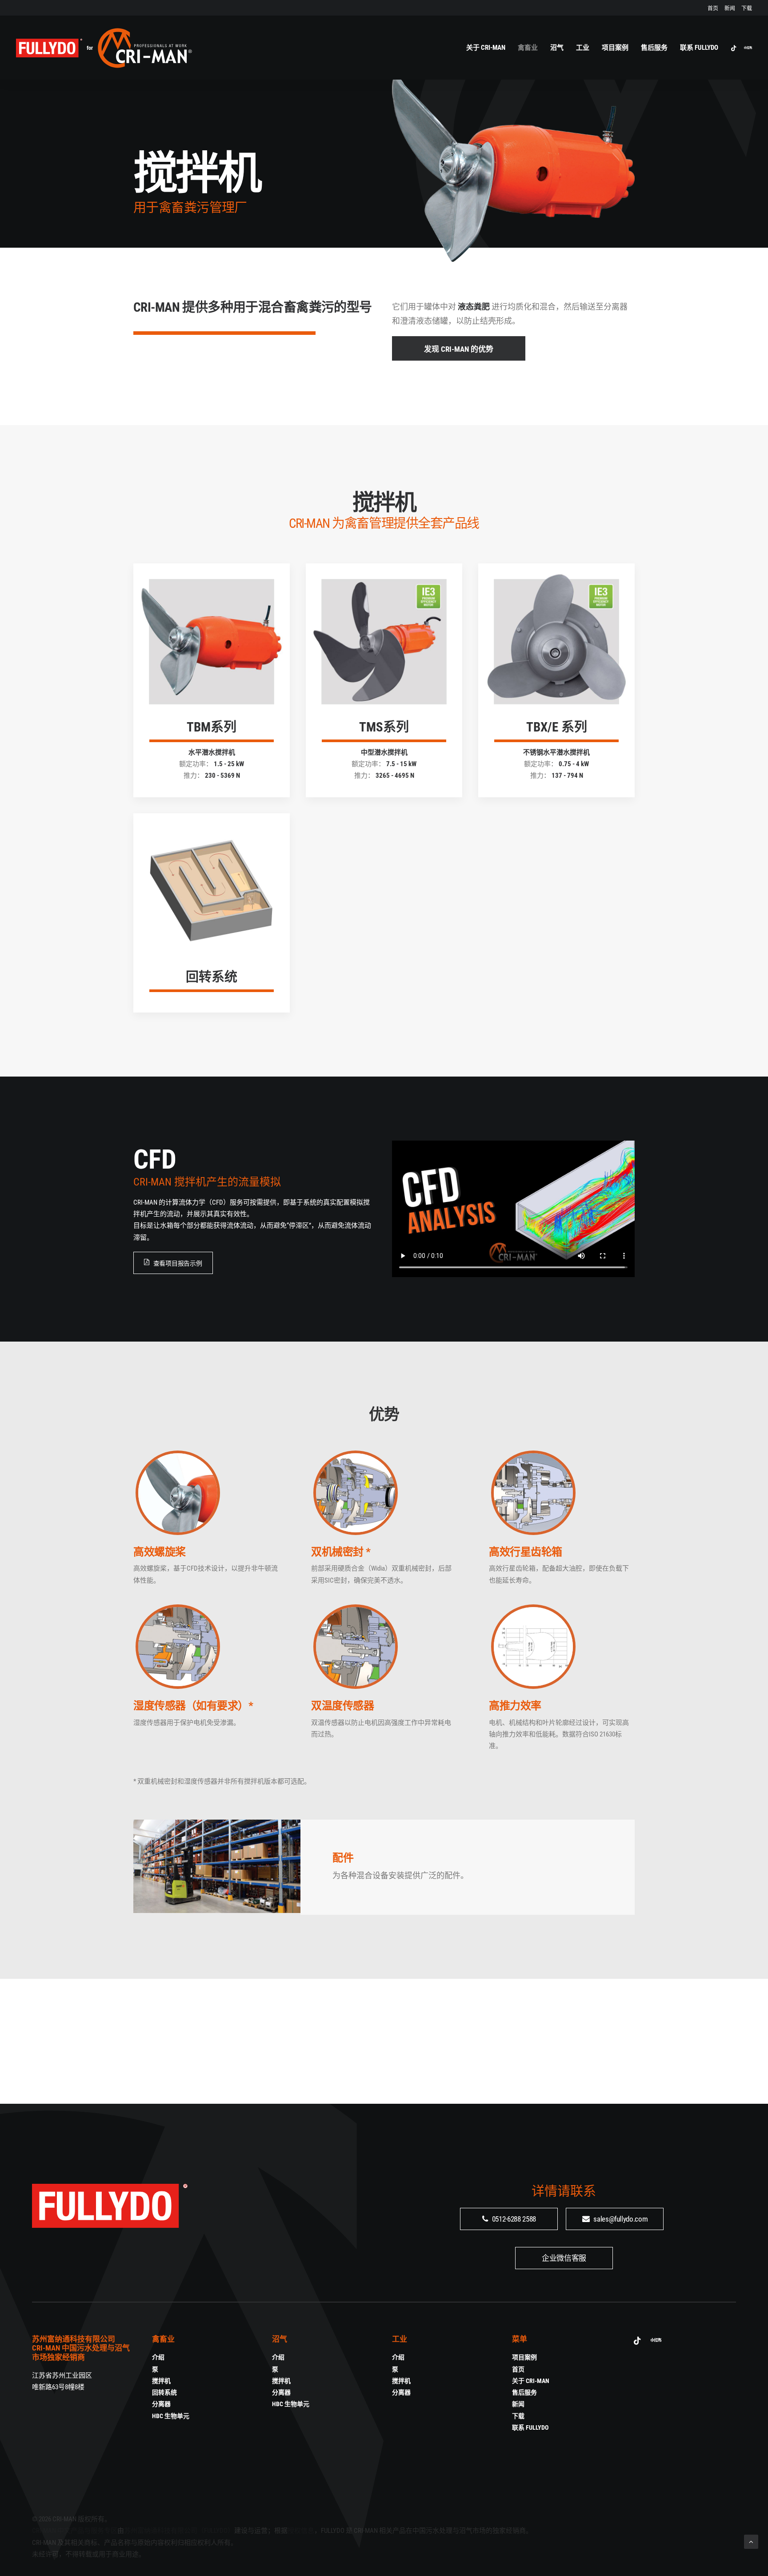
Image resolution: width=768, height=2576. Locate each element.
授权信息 (301, 2531)
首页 (713, 8)
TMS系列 (384, 727)
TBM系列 (212, 727)
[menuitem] (714, 8)
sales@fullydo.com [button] (620, 2219)
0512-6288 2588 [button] (514, 2219)
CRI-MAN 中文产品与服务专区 (75, 2531)
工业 (583, 48)
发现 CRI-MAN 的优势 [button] (459, 349)
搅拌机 (161, 2381)
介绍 (158, 2357)
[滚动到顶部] (751, 2541)
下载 (747, 8)
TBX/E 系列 (557, 727)
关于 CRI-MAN (486, 48)
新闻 (730, 8)
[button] (735, 48)
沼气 (557, 48)
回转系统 (212, 977)
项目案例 (615, 48)
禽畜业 (528, 48)
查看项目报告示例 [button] (178, 1263)
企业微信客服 (564, 2258)
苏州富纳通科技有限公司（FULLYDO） (179, 2531)
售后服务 (654, 48)
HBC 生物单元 (171, 2416)
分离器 (161, 2404)
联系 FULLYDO (699, 48)
